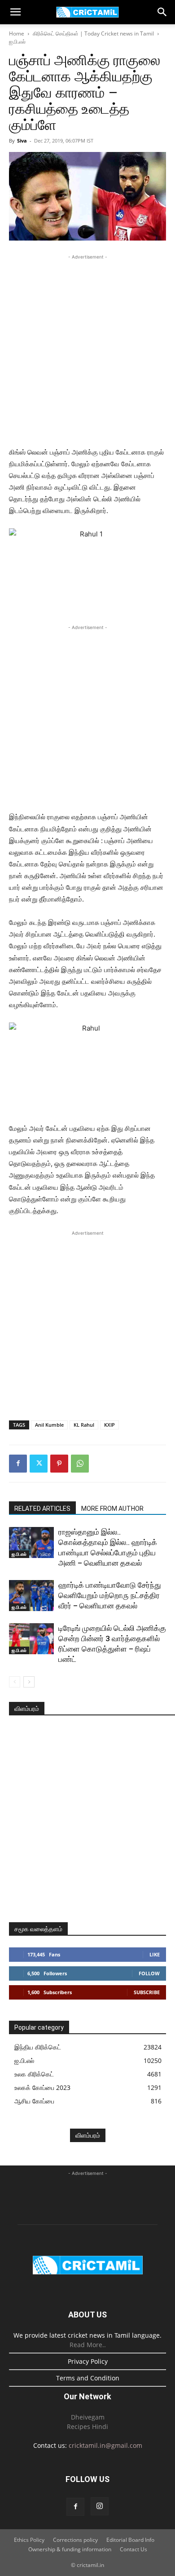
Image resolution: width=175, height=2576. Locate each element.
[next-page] (29, 1682)
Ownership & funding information (70, 2549)
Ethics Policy (29, 2540)
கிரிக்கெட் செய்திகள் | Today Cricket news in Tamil (93, 33)
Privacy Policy (88, 2361)
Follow (149, 1973)
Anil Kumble (49, 1425)
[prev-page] (15, 1682)
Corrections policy (75, 2540)
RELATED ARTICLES (42, 1509)
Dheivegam (88, 2417)
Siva (22, 141)
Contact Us (133, 2549)
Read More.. (88, 2345)
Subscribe (147, 1992)
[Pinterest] (59, 1464)
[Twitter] (39, 1464)
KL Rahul (84, 1425)
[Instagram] (100, 2506)
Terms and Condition (88, 2378)
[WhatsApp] (80, 1464)
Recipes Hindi (87, 2426)
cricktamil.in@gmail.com (105, 2445)
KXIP (109, 1425)
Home (17, 33)
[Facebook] (18, 1464)
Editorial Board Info (130, 2540)
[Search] (162, 12)
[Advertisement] (87, 349)
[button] (15, 12)
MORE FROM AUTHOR (112, 1509)
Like (155, 1954)
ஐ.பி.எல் (17, 42)
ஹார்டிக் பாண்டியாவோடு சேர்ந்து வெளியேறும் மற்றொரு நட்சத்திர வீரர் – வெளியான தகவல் (110, 1595)
